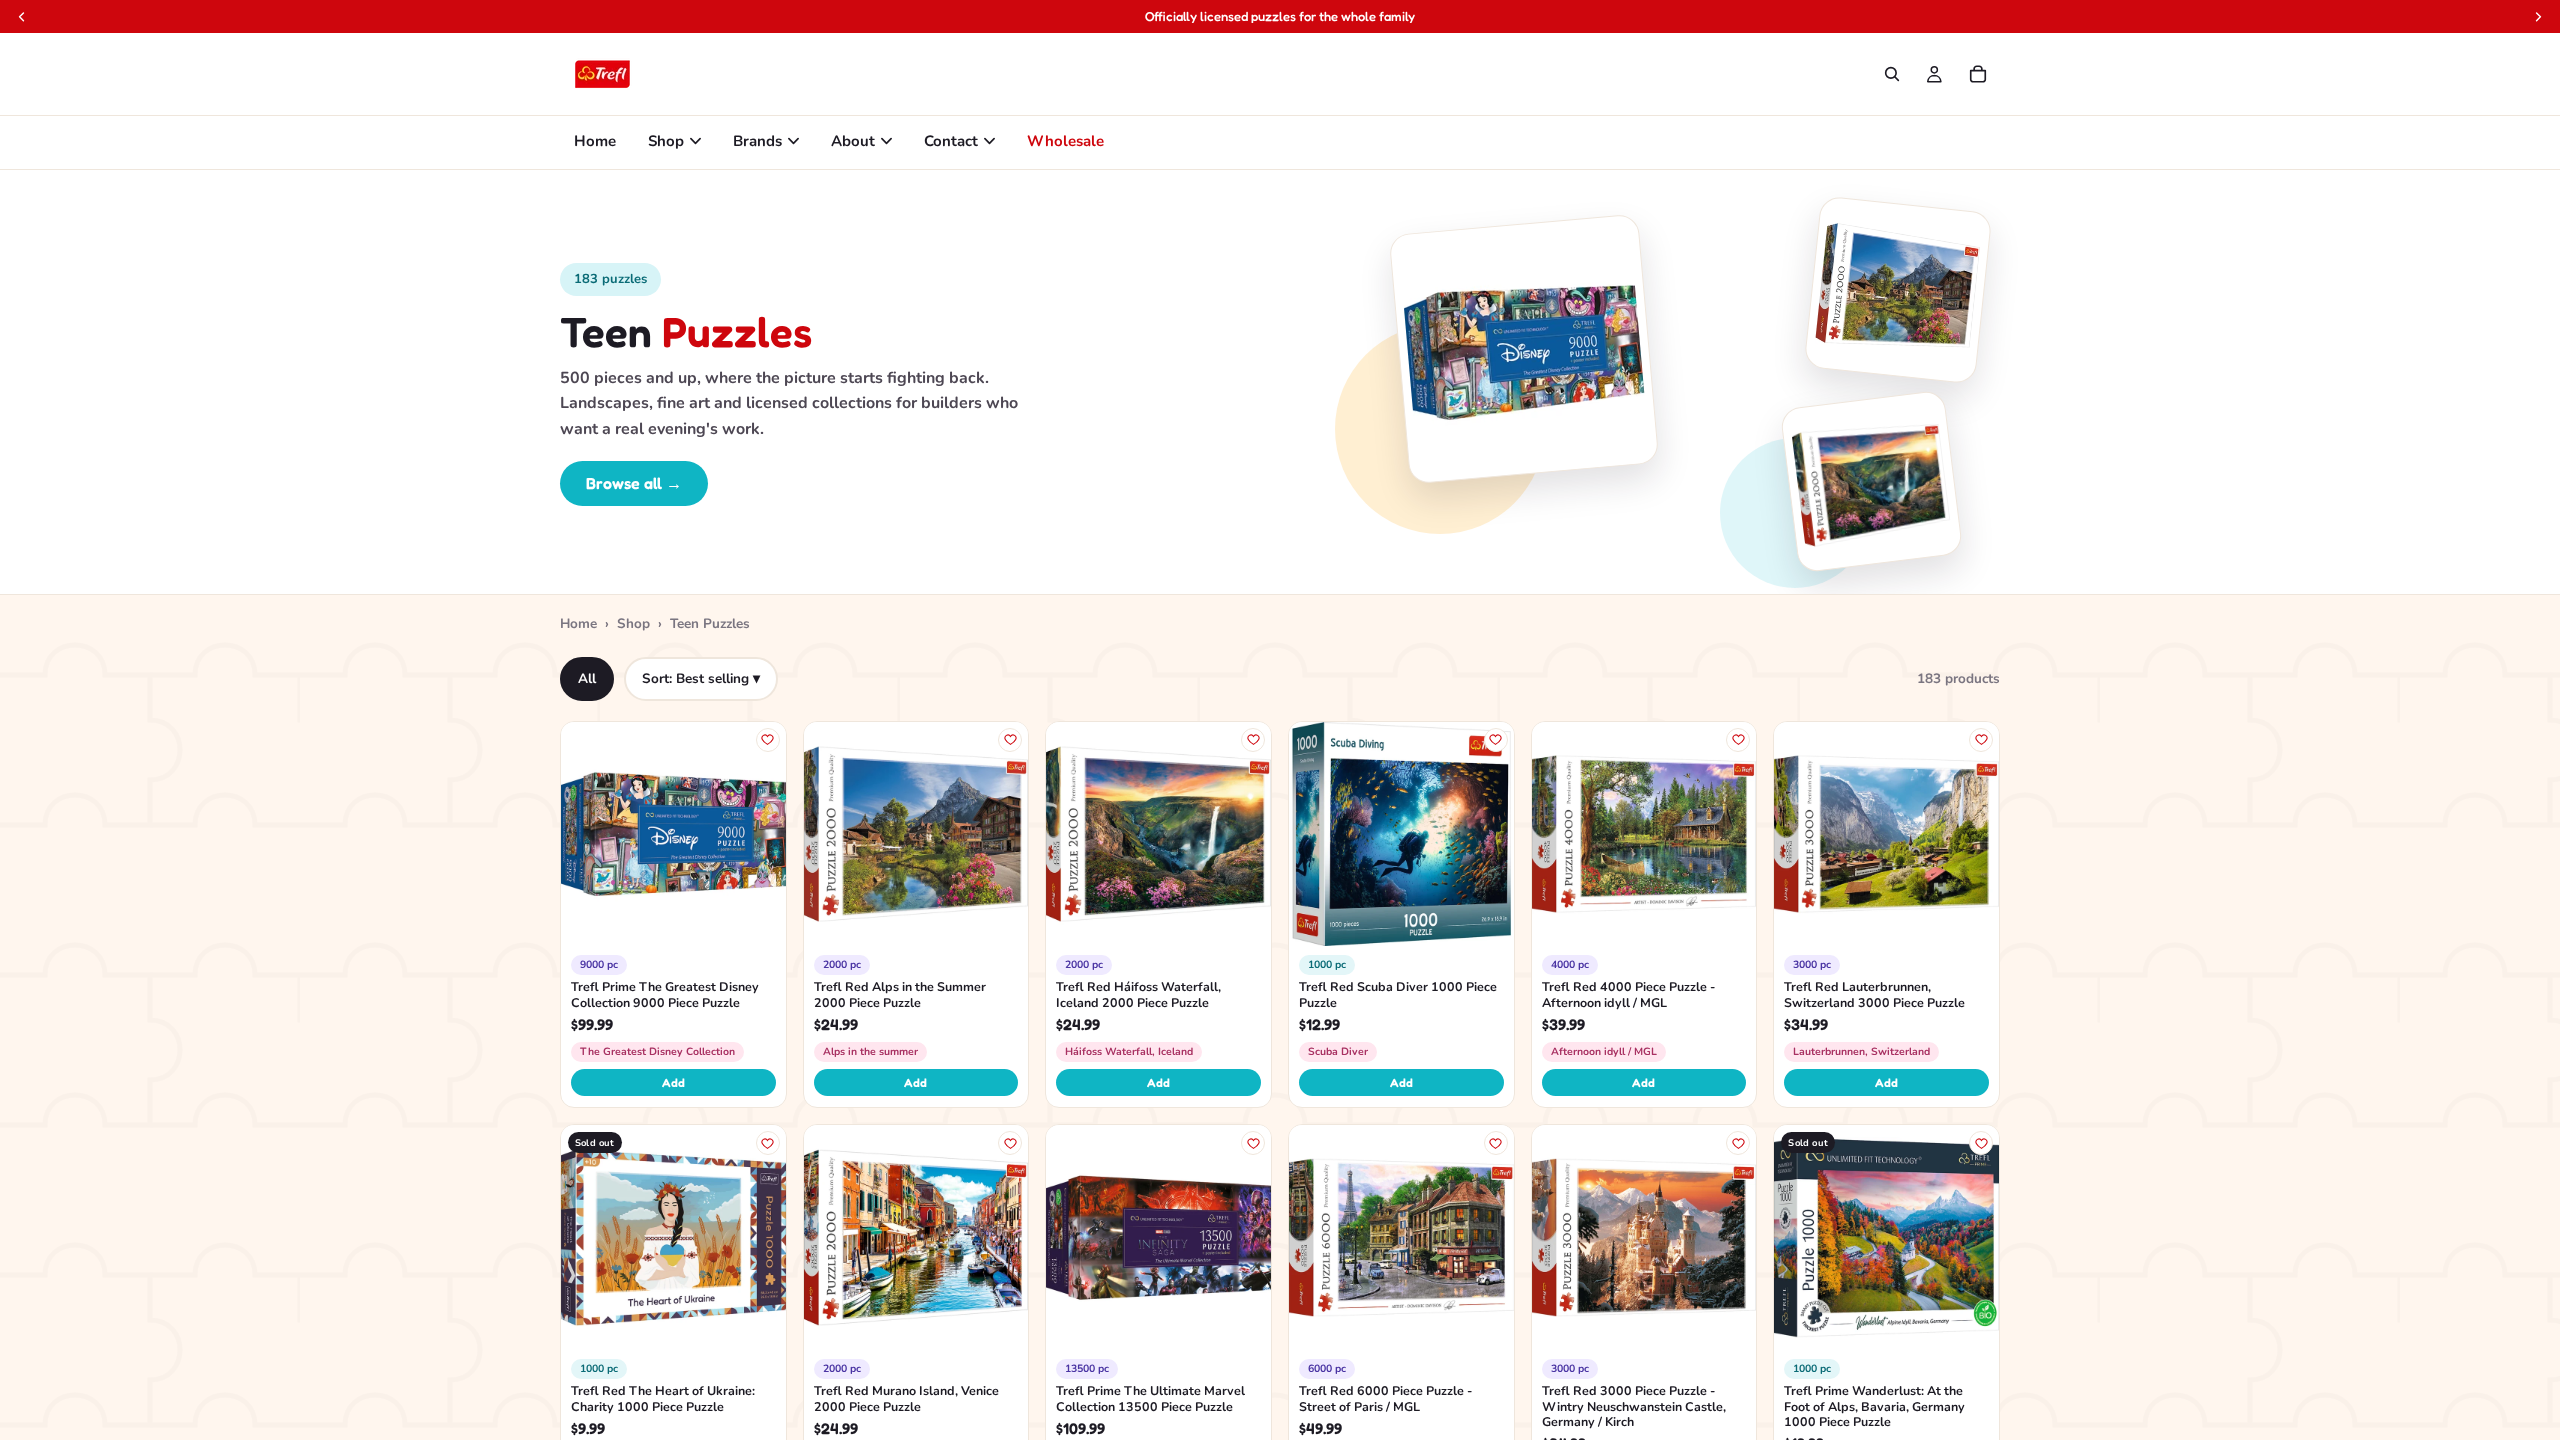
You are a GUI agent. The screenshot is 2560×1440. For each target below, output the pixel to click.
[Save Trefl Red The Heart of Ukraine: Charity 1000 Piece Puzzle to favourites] (768, 1143)
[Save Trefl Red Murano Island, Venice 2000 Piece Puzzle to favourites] (1010, 1143)
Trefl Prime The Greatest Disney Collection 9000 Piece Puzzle (665, 995)
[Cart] (1978, 74)
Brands (757, 141)
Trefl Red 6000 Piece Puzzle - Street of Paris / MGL (1385, 1399)
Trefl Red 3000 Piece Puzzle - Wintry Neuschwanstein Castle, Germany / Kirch (1634, 1406)
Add (673, 1082)
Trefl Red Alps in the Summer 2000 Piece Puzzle (900, 995)
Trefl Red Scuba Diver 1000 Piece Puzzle (1398, 995)
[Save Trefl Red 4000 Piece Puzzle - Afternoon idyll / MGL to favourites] (1738, 740)
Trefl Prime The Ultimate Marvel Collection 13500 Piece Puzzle (1150, 1399)
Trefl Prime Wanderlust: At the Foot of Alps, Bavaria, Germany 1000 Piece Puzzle (1874, 1406)
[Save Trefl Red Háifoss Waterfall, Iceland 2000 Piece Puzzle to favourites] (1253, 740)
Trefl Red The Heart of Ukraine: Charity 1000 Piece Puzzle (663, 1399)
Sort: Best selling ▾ (701, 678)
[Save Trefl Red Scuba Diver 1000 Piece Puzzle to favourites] (1496, 740)
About (853, 141)
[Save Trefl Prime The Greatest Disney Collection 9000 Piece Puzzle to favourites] (768, 740)
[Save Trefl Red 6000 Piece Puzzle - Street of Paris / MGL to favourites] (1496, 1143)
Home (595, 141)
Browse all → (634, 483)
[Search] (1892, 74)
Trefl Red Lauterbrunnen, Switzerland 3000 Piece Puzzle (1874, 995)
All (587, 678)
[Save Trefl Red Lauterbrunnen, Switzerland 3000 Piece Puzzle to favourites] (1981, 740)
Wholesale (1065, 141)
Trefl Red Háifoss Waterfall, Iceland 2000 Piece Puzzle (1138, 995)
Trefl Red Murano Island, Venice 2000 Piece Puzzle (906, 1399)
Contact (951, 141)
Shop (666, 141)
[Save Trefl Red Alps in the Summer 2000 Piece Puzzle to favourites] (1010, 740)
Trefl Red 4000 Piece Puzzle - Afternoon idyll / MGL (1628, 995)
